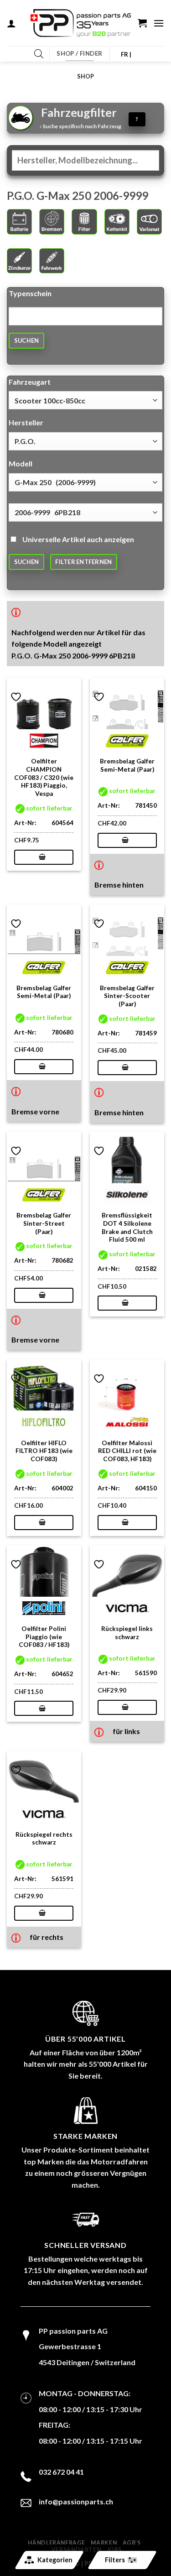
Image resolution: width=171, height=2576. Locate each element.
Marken (104, 2543)
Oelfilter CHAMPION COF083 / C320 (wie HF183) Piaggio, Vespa (44, 777)
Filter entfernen (83, 562)
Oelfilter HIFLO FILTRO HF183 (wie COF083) (44, 1451)
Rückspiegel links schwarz (127, 1633)
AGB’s (132, 2543)
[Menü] (159, 23)
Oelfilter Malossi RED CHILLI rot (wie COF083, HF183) (127, 1451)
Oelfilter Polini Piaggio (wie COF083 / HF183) (44, 1637)
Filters (114, 2560)
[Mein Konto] (11, 23)
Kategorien (54, 2560)
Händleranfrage (57, 2543)
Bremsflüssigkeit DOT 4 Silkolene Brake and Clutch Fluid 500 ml (127, 1227)
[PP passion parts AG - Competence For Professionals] (81, 23)
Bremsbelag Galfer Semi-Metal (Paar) (127, 765)
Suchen (27, 340)
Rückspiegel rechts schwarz (44, 1839)
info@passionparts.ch (76, 2501)
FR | (126, 54)
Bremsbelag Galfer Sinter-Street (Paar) (44, 1223)
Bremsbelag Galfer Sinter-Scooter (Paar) (127, 996)
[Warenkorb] (142, 23)
